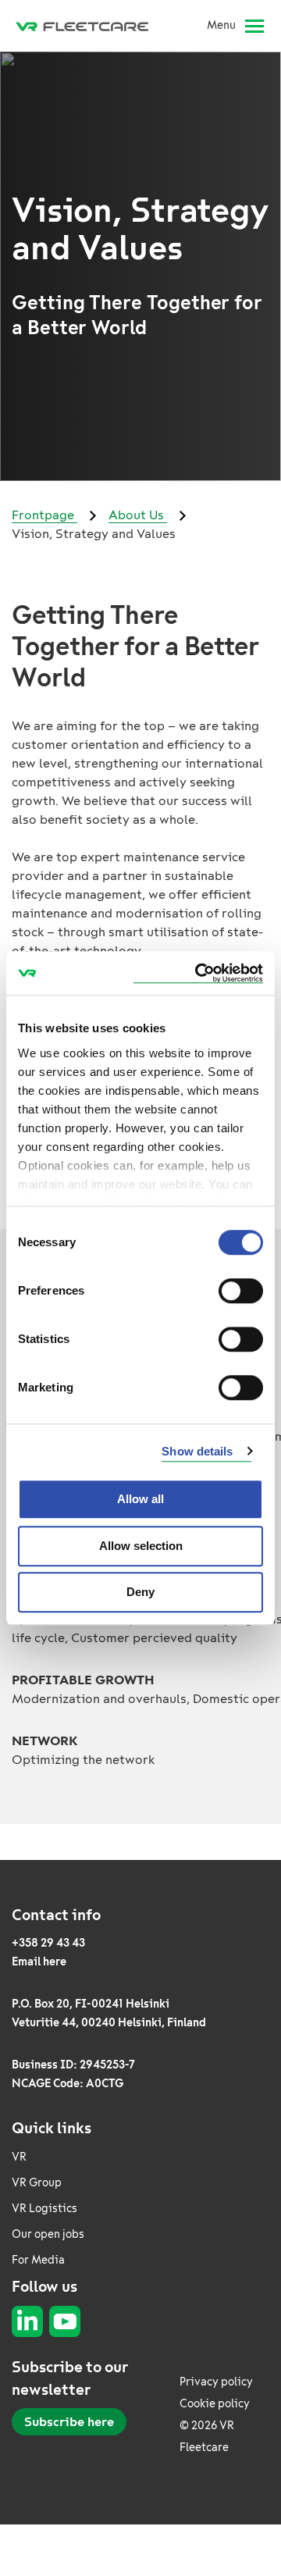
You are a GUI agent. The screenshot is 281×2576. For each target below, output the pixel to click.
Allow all (140, 1499)
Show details (197, 1451)
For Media (38, 2260)
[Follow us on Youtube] (65, 2321)
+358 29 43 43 (48, 1943)
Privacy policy (216, 2382)
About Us (138, 515)
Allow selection (141, 1546)
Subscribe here (69, 2422)
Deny (140, 1592)
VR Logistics (44, 2209)
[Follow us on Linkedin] (27, 2321)
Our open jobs (48, 2234)
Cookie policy (215, 2404)
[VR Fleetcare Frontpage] (88, 26)
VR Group (37, 2183)
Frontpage (44, 515)
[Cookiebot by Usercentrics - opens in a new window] (198, 973)
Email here (39, 1962)
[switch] (241, 1291)
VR (19, 2157)
